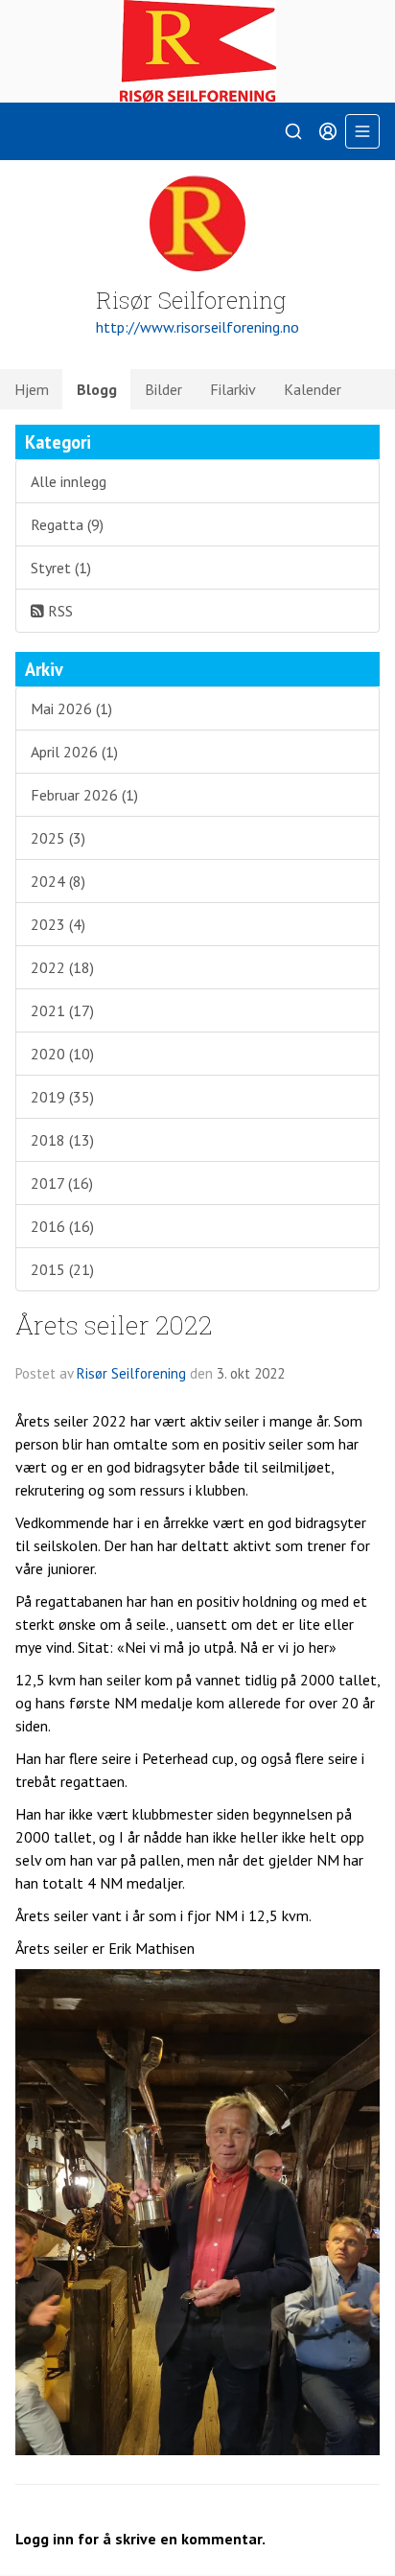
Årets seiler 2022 (114, 1324)
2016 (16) (62, 1226)
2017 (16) (62, 1183)
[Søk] (293, 131)
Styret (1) (61, 568)
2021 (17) (62, 1010)
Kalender (313, 389)
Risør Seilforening (131, 1373)
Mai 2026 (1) (71, 708)
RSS (58, 611)
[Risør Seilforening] (197, 51)
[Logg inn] (328, 131)
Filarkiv (233, 389)
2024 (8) (58, 881)
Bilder (163, 389)
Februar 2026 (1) (84, 795)
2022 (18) (62, 967)
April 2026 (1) (74, 752)
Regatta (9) (67, 524)
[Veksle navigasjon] (362, 131)
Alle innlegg (69, 481)
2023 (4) (58, 924)
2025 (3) (58, 838)
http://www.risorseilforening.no (197, 327)
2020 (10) (62, 1054)
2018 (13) (62, 1140)
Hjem (32, 389)
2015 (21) (62, 1269)
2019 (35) (62, 1097)
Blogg (97, 389)
